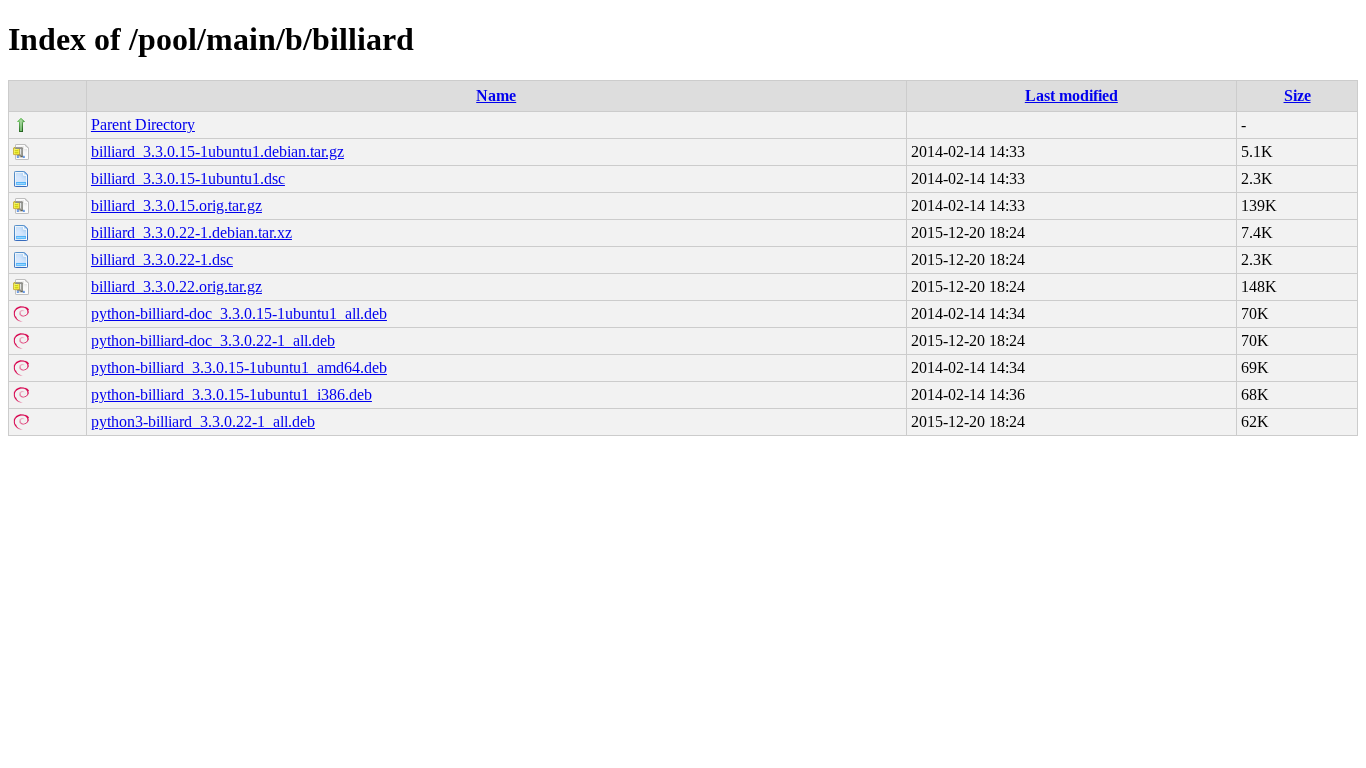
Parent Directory (143, 124)
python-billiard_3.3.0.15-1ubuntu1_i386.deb (231, 394)
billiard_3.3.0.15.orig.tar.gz (176, 205)
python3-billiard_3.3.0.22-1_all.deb (203, 421)
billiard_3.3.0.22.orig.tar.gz (176, 286)
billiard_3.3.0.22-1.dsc (162, 259)
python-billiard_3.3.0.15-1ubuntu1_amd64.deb (239, 367)
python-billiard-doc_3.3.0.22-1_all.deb (213, 340)
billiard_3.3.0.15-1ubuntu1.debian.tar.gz (217, 151)
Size (1297, 95)
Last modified (1071, 95)
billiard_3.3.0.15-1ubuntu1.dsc (188, 178)
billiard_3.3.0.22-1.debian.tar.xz (191, 232)
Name (496, 95)
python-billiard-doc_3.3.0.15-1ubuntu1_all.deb (239, 313)
